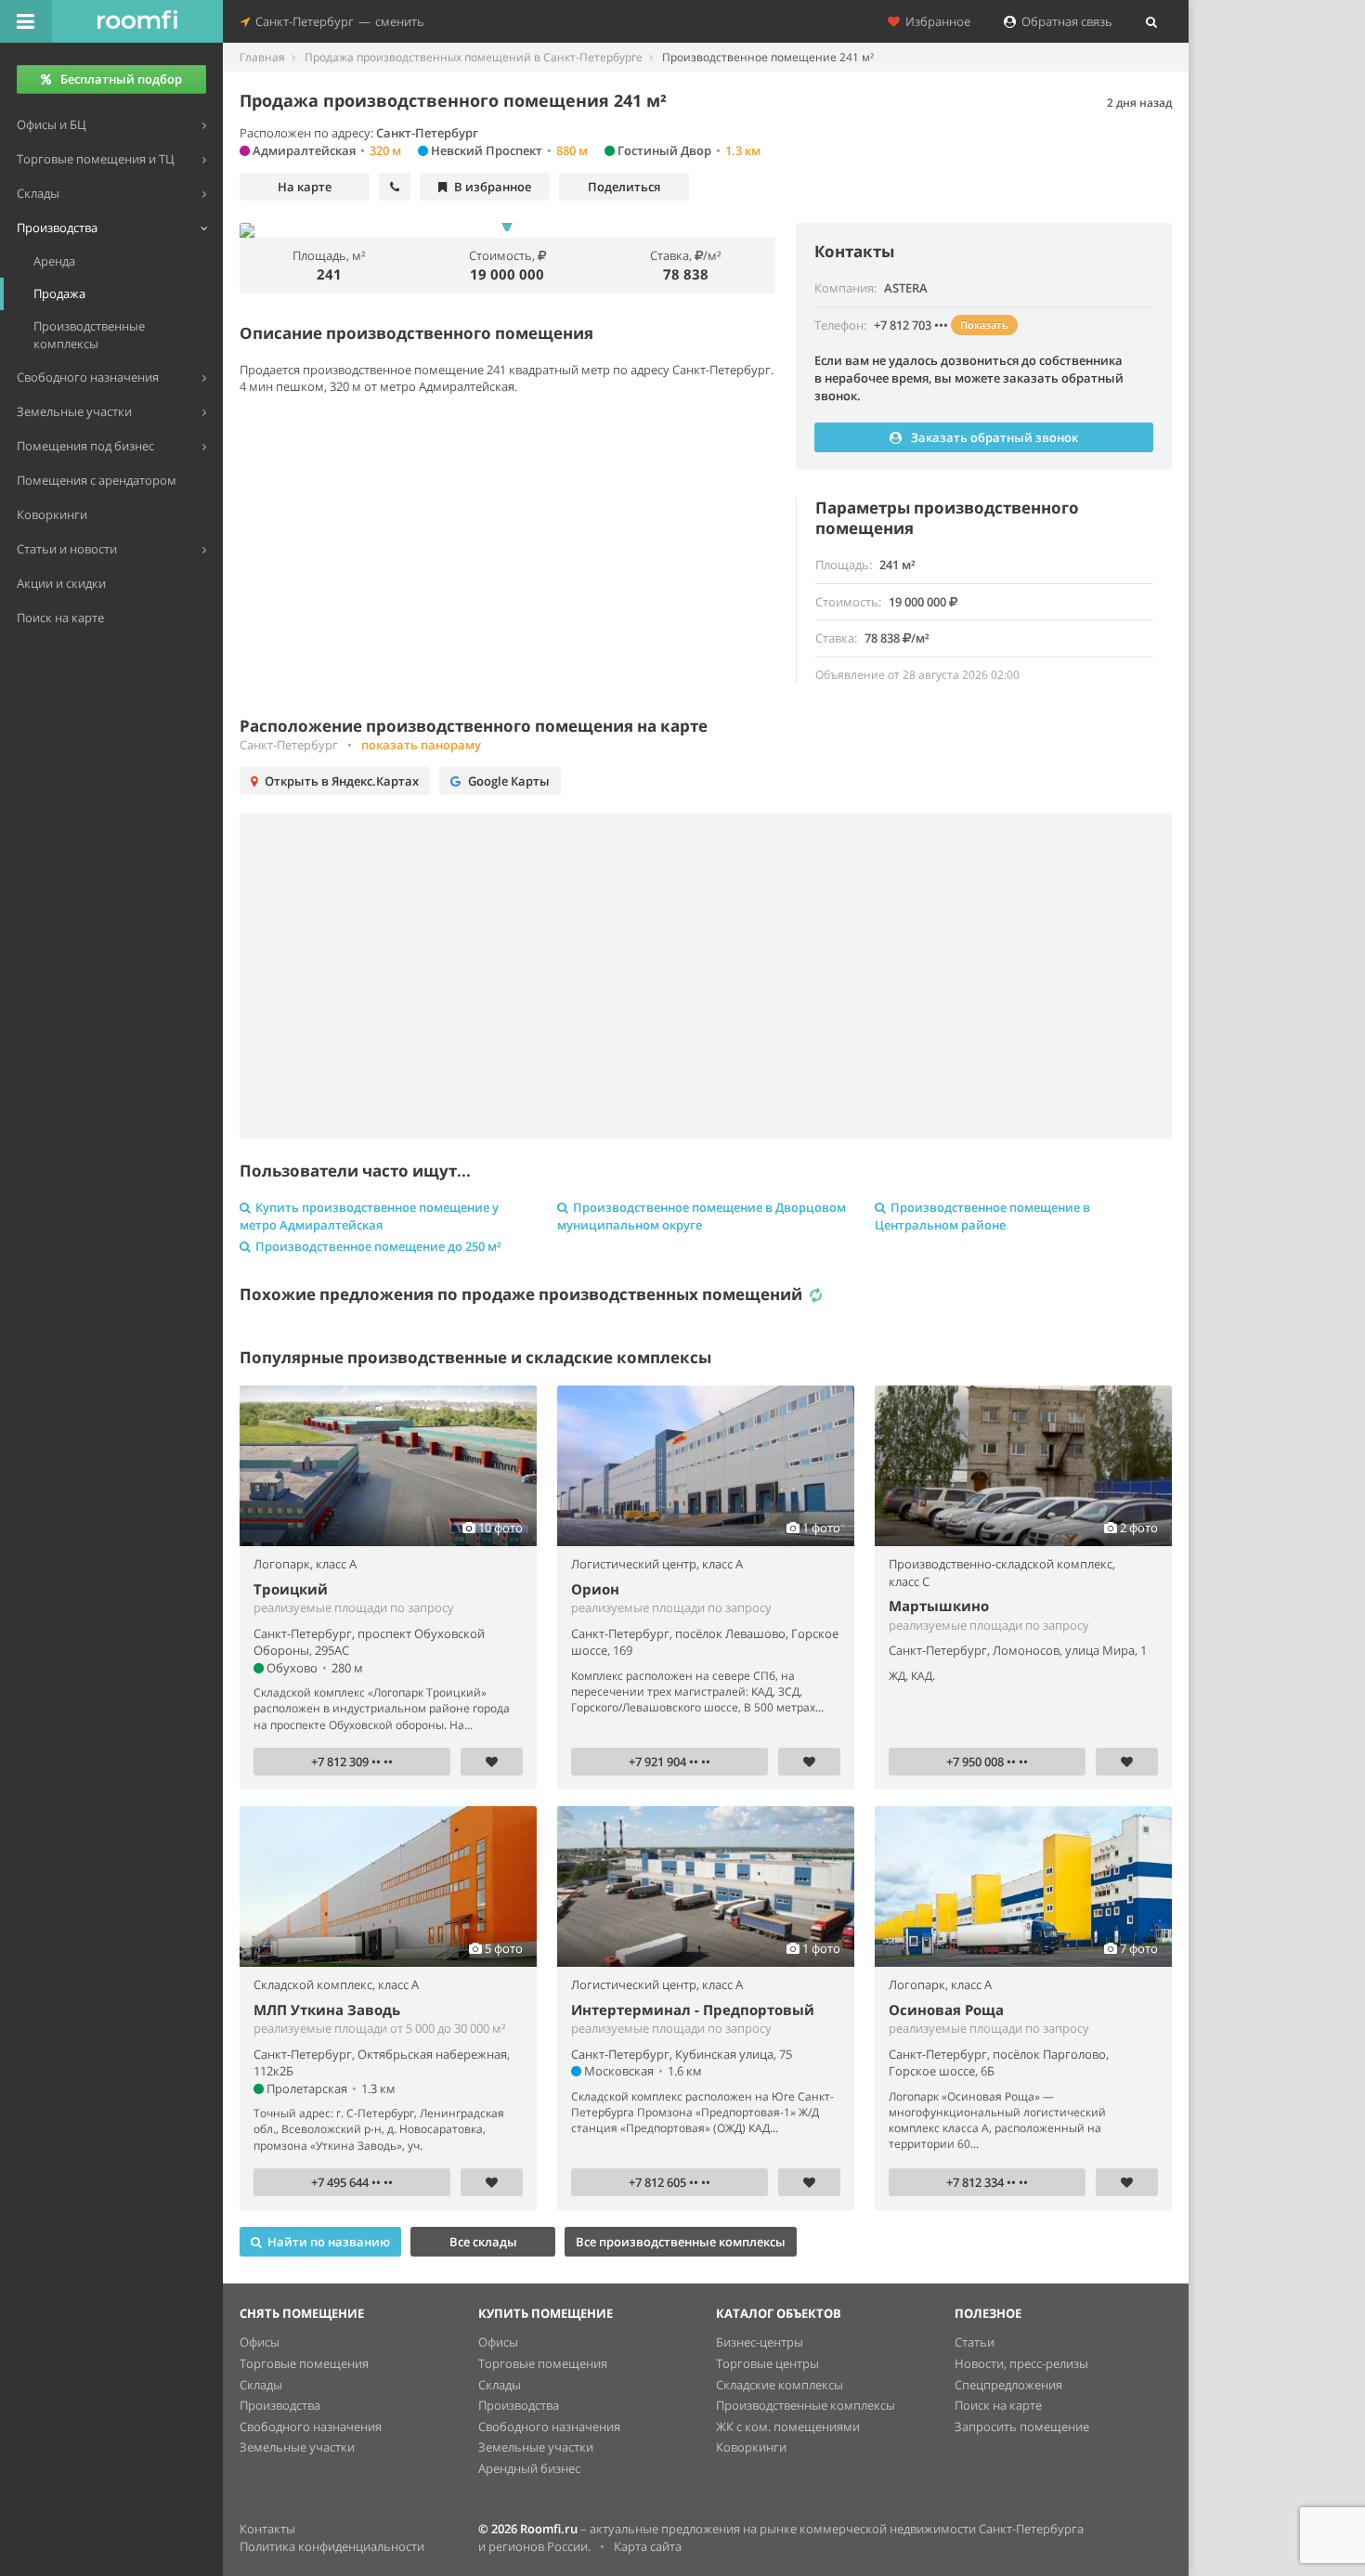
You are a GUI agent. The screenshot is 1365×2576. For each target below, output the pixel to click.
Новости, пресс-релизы (1021, 2363)
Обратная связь (1064, 21)
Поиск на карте (998, 2405)
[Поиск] (1151, 21)
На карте (305, 187)
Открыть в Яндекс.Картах (342, 781)
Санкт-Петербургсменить (337, 21)
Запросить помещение (1022, 2426)
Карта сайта (648, 2546)
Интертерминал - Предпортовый (693, 2010)
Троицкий (291, 1589)
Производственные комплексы (806, 2405)
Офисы (260, 2342)
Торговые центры (767, 2363)
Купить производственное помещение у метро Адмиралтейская (369, 1216)
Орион (595, 1589)
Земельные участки (297, 2447)
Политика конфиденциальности (332, 2546)
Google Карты (509, 781)
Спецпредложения (1008, 2385)
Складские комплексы (780, 2385)
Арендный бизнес (529, 2468)
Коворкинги (751, 2447)
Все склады (483, 2242)
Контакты (267, 2529)
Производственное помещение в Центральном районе (982, 1216)
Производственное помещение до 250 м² (378, 1246)
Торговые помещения (304, 2363)
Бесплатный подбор (121, 79)
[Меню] (26, 21)
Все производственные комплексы (681, 2242)
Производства (280, 2405)
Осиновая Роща (946, 2010)
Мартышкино (939, 1606)
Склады (261, 2385)
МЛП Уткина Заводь (327, 2010)
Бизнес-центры (760, 2342)
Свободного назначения (311, 2426)
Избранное (935, 21)
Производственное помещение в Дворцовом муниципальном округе (702, 1216)
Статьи (975, 2342)
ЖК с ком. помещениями (788, 2426)
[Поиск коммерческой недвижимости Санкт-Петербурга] (137, 21)
